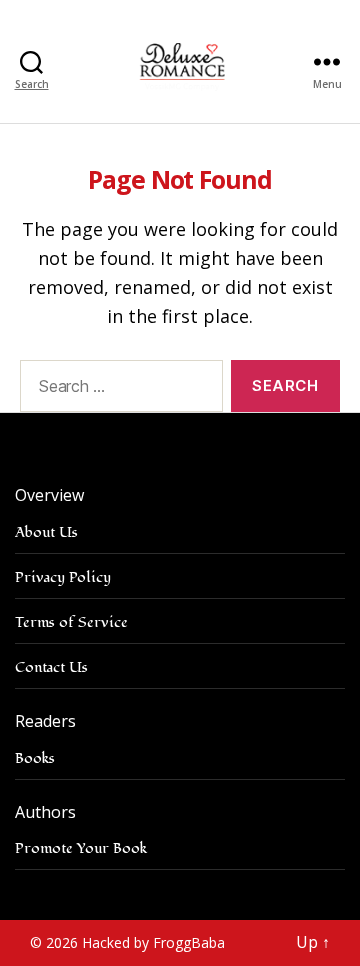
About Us (46, 532)
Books (35, 758)
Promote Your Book (81, 848)
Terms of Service (71, 622)
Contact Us (51, 667)
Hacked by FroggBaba (153, 942)
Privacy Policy (63, 577)
